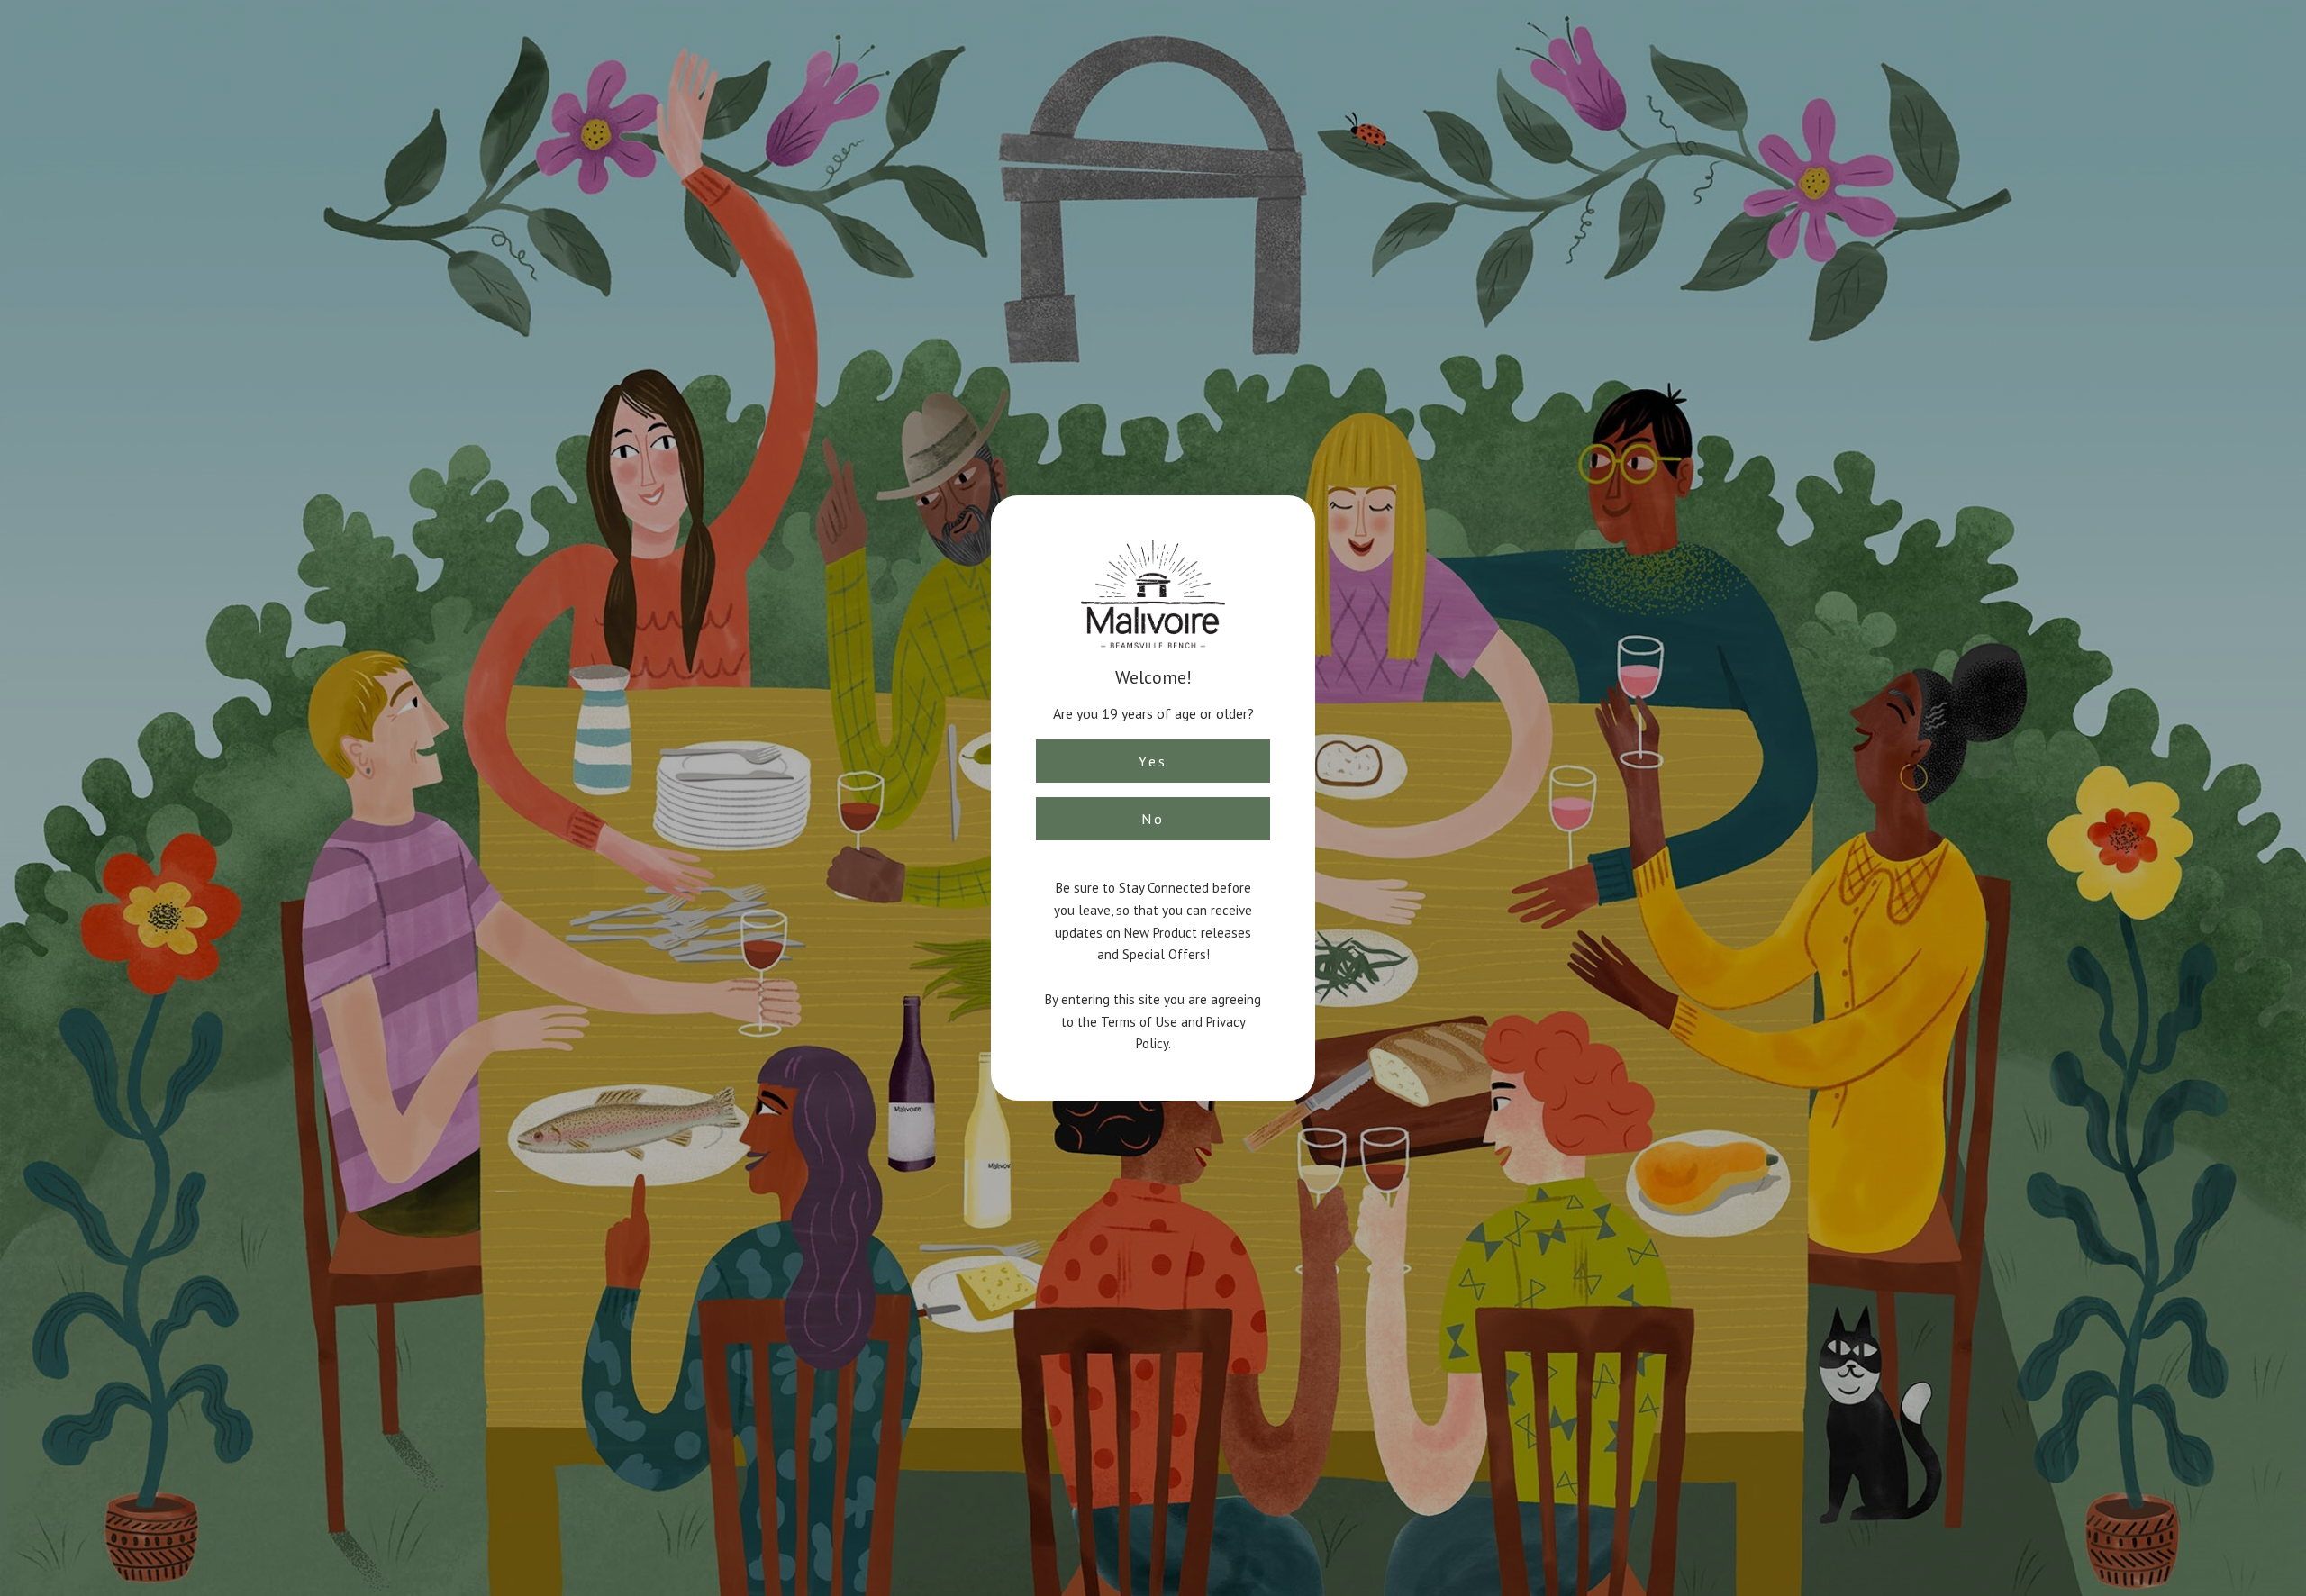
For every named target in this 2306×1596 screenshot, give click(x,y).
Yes (1153, 761)
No (1153, 819)
